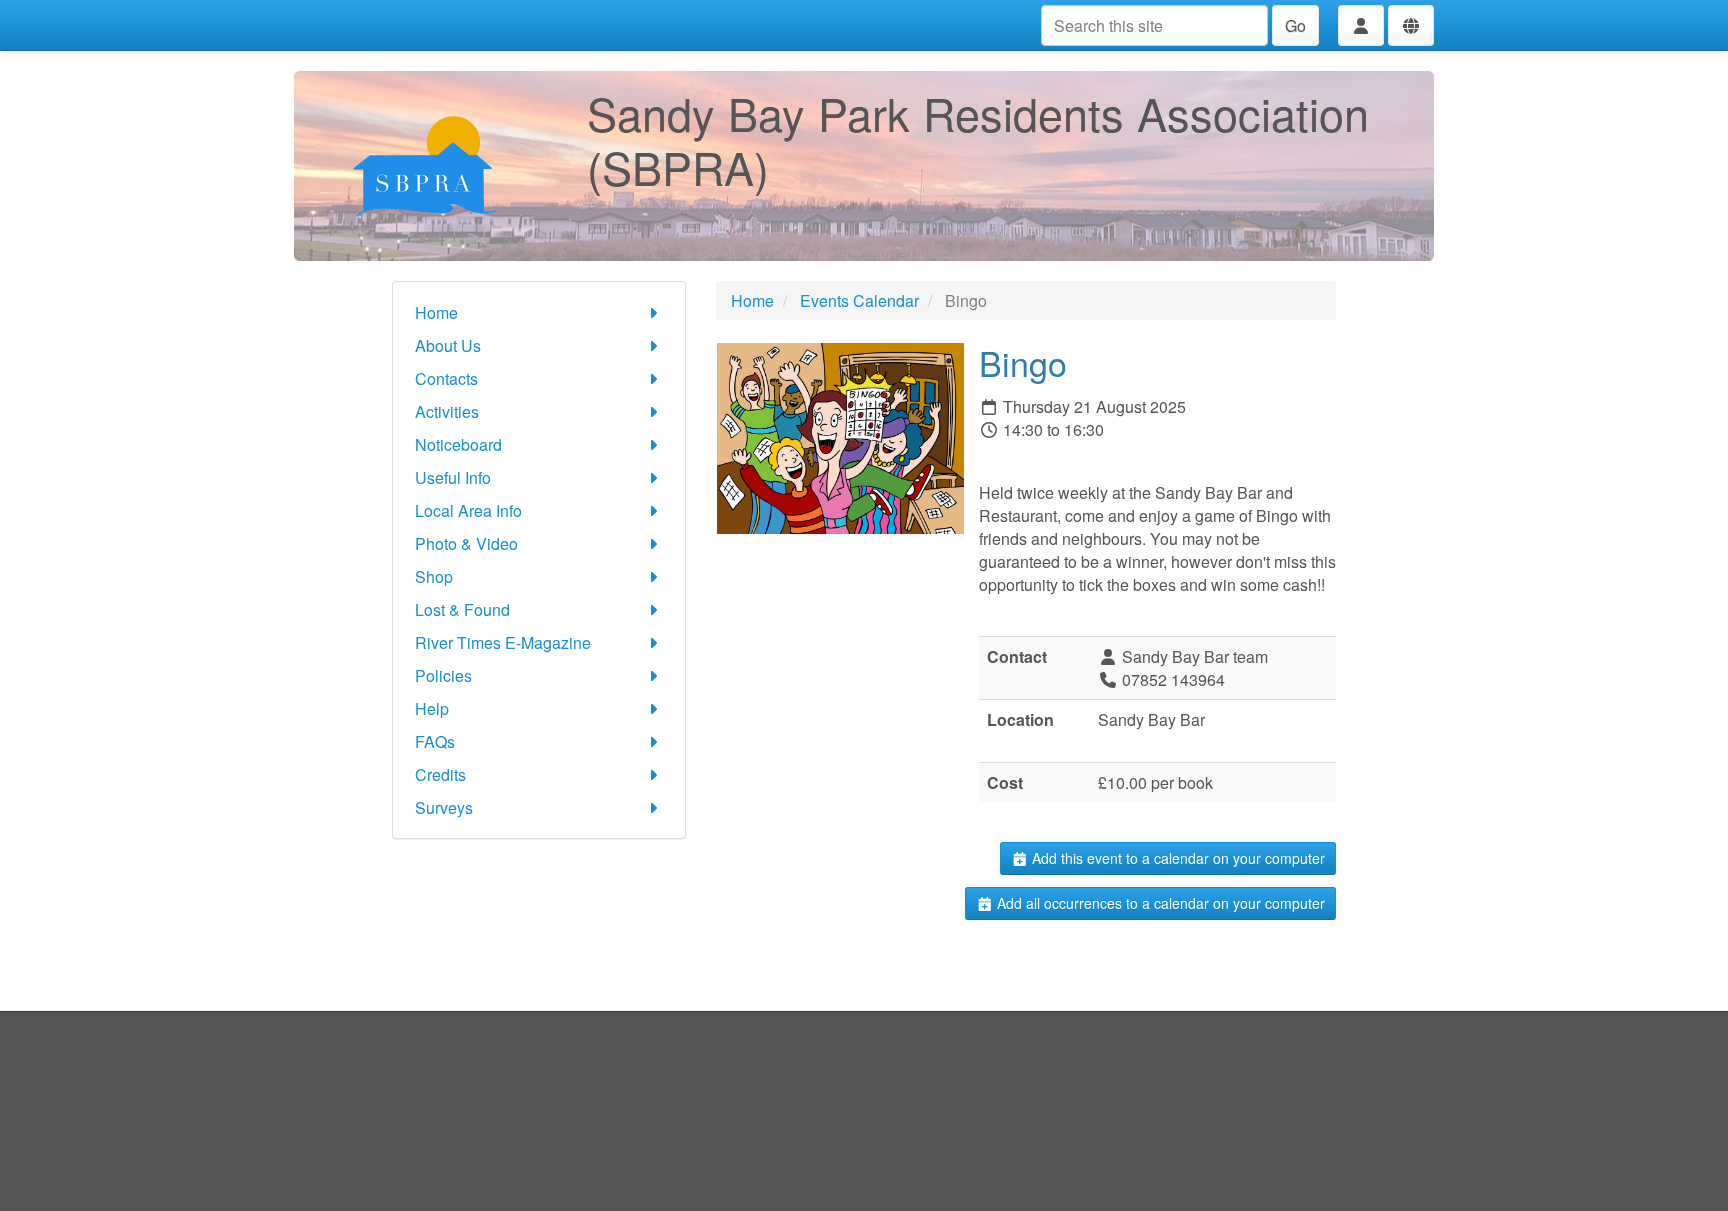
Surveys (444, 807)
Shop (434, 576)
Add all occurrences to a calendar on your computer (1159, 903)
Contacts (446, 378)
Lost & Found (462, 609)
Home (436, 312)
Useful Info (453, 477)
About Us (448, 345)
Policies (443, 675)
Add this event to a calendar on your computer (1176, 858)
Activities (447, 411)
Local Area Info (468, 510)
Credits (440, 774)
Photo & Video (466, 543)
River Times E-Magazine (503, 642)
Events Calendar (859, 300)
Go (1295, 25)
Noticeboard (458, 444)
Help (432, 708)
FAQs (435, 741)
